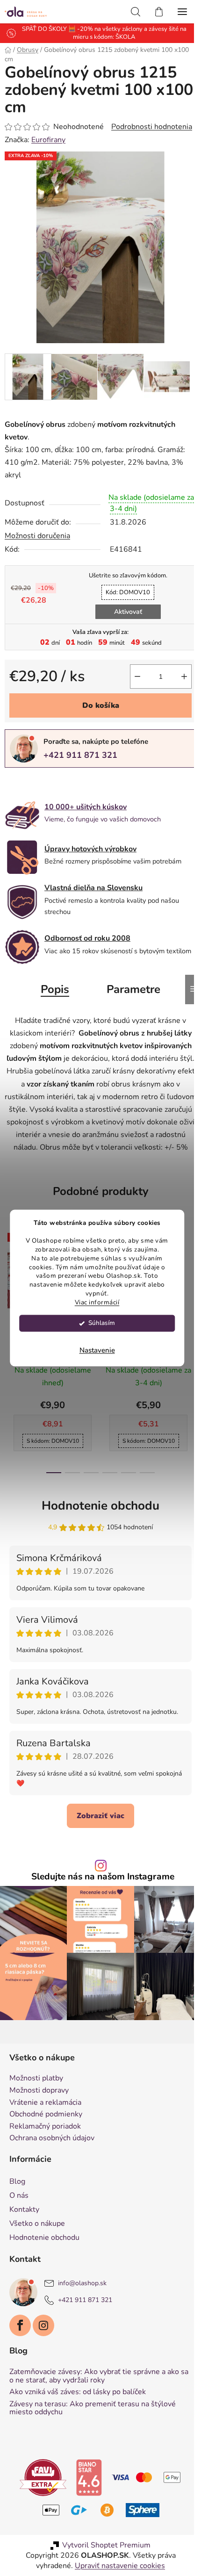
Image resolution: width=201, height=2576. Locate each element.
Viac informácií (97, 1303)
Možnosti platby (36, 2107)
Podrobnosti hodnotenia (45, 139)
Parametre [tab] (130, 1000)
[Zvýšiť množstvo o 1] (177, 682)
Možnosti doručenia (37, 541)
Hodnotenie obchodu (97, 1529)
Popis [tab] (52, 1000)
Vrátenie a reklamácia (45, 2131)
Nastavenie (97, 1351)
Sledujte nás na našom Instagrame (100, 1910)
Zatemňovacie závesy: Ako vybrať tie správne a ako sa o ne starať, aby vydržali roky (94, 2405)
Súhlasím (102, 1323)
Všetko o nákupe (37, 2252)
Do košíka (97, 711)
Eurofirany (48, 152)
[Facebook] (20, 2354)
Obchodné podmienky (46, 2143)
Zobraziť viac (97, 1849)
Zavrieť (69, 789)
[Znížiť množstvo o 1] (130, 682)
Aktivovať (124, 617)
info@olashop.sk (82, 2312)
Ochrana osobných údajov (52, 2167)
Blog (17, 2210)
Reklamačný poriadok (45, 2155)
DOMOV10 (125, 597)
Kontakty (24, 2238)
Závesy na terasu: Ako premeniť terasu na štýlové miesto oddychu (93, 2437)
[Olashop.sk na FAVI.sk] (40, 2505)
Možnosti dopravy (39, 2119)
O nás (19, 2224)
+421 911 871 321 (80, 761)
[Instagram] (43, 2354)
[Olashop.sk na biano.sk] (86, 2505)
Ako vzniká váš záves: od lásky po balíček (78, 2421)
